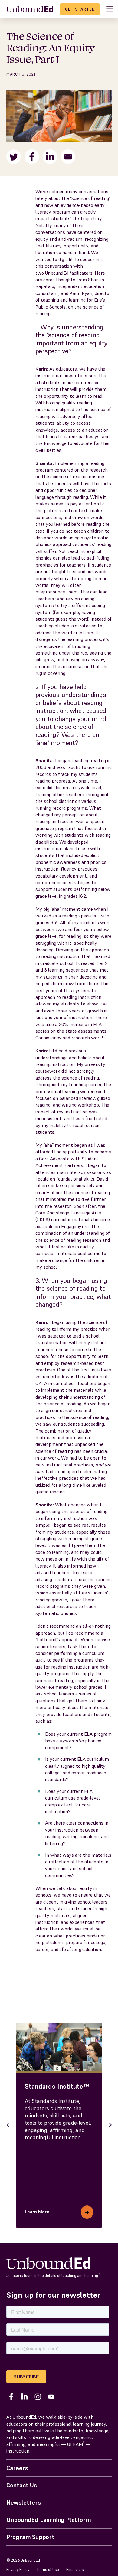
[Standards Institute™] (59, 2047)
